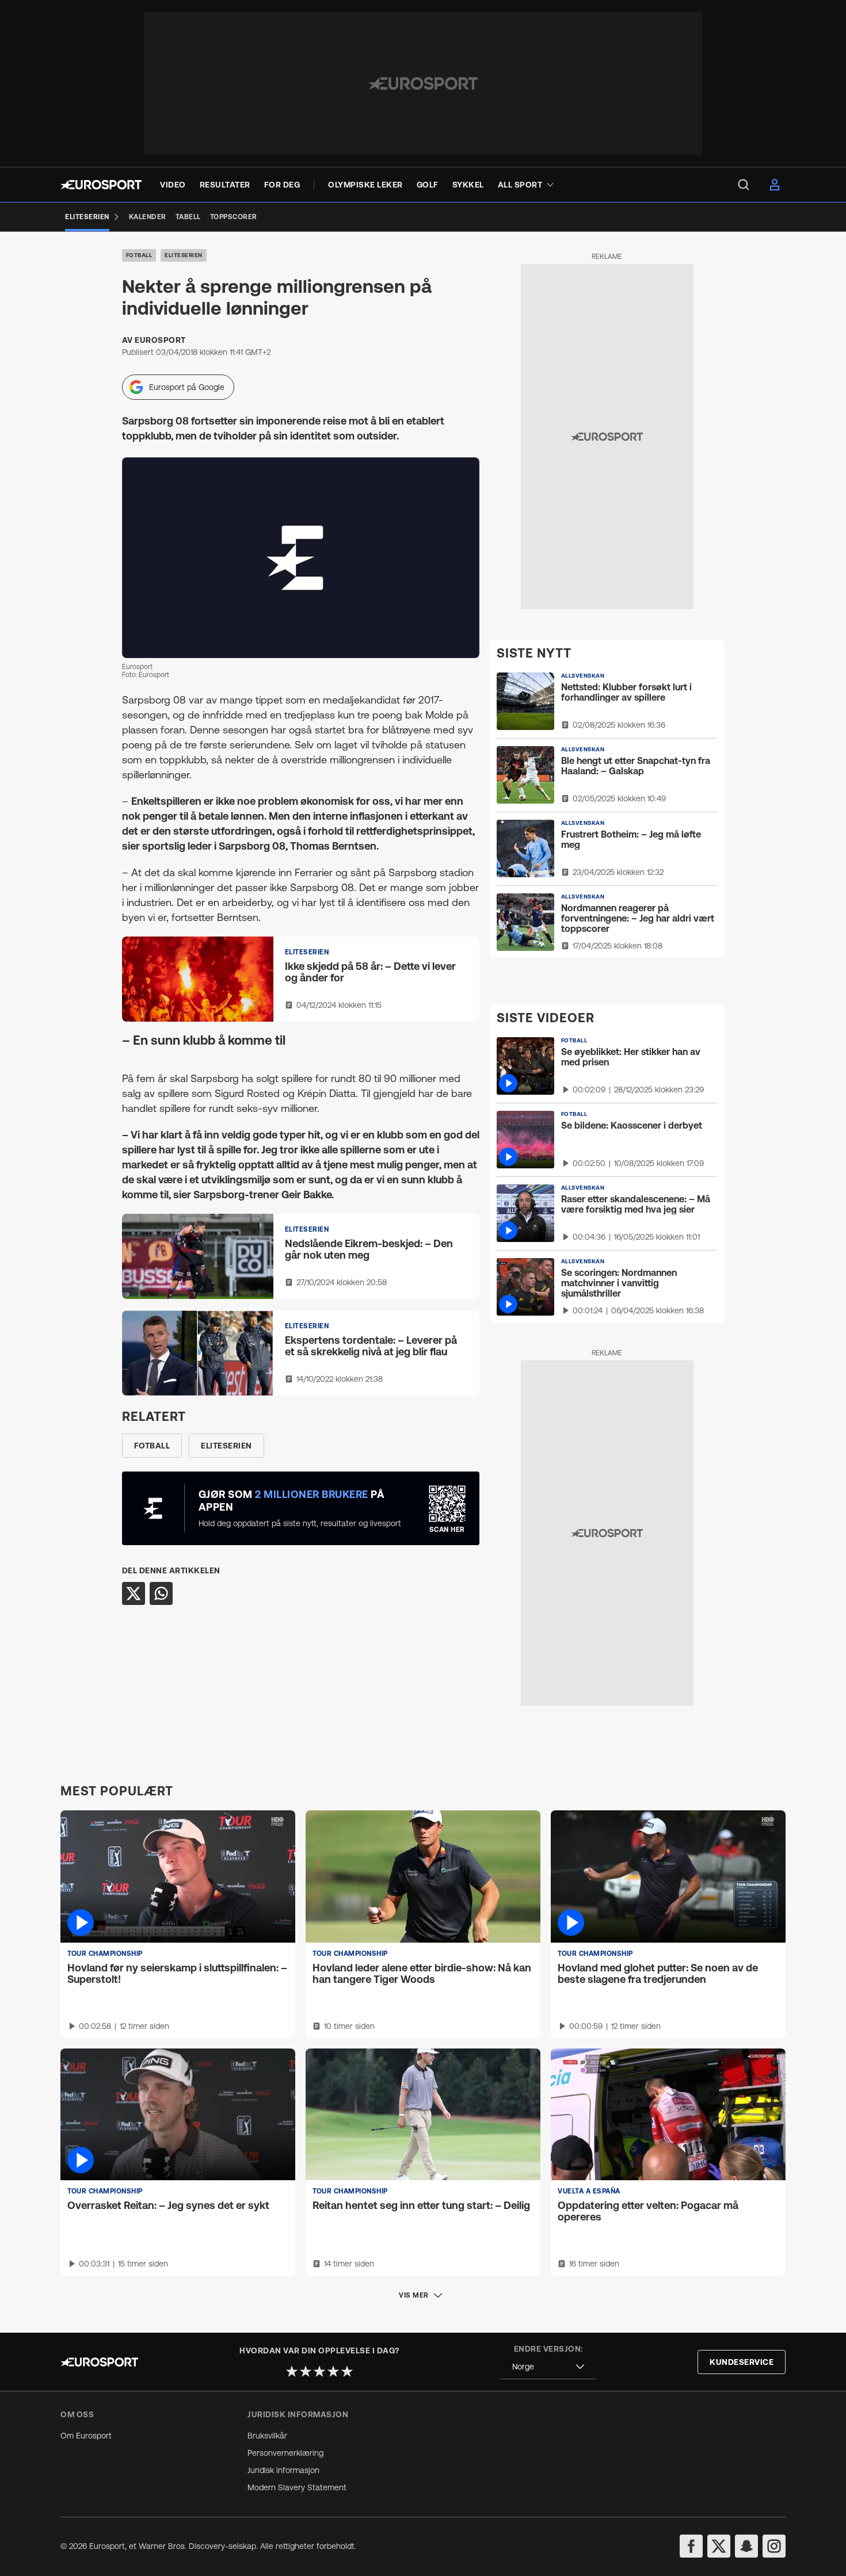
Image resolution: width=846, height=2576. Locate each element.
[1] (292, 2371)
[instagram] (774, 2546)
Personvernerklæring (285, 2453)
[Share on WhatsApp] (161, 1593)
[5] (347, 2371)
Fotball (139, 255)
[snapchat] (746, 2546)
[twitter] (719, 2546)
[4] (333, 2371)
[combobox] (548, 2367)
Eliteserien (184, 255)
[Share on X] (134, 1593)
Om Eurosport (86, 2436)
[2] (306, 2371)
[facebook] (691, 2546)
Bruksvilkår (267, 2436)
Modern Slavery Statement (297, 2487)
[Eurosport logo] (101, 185)
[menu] (744, 185)
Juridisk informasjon (283, 2470)
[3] (319, 2371)
